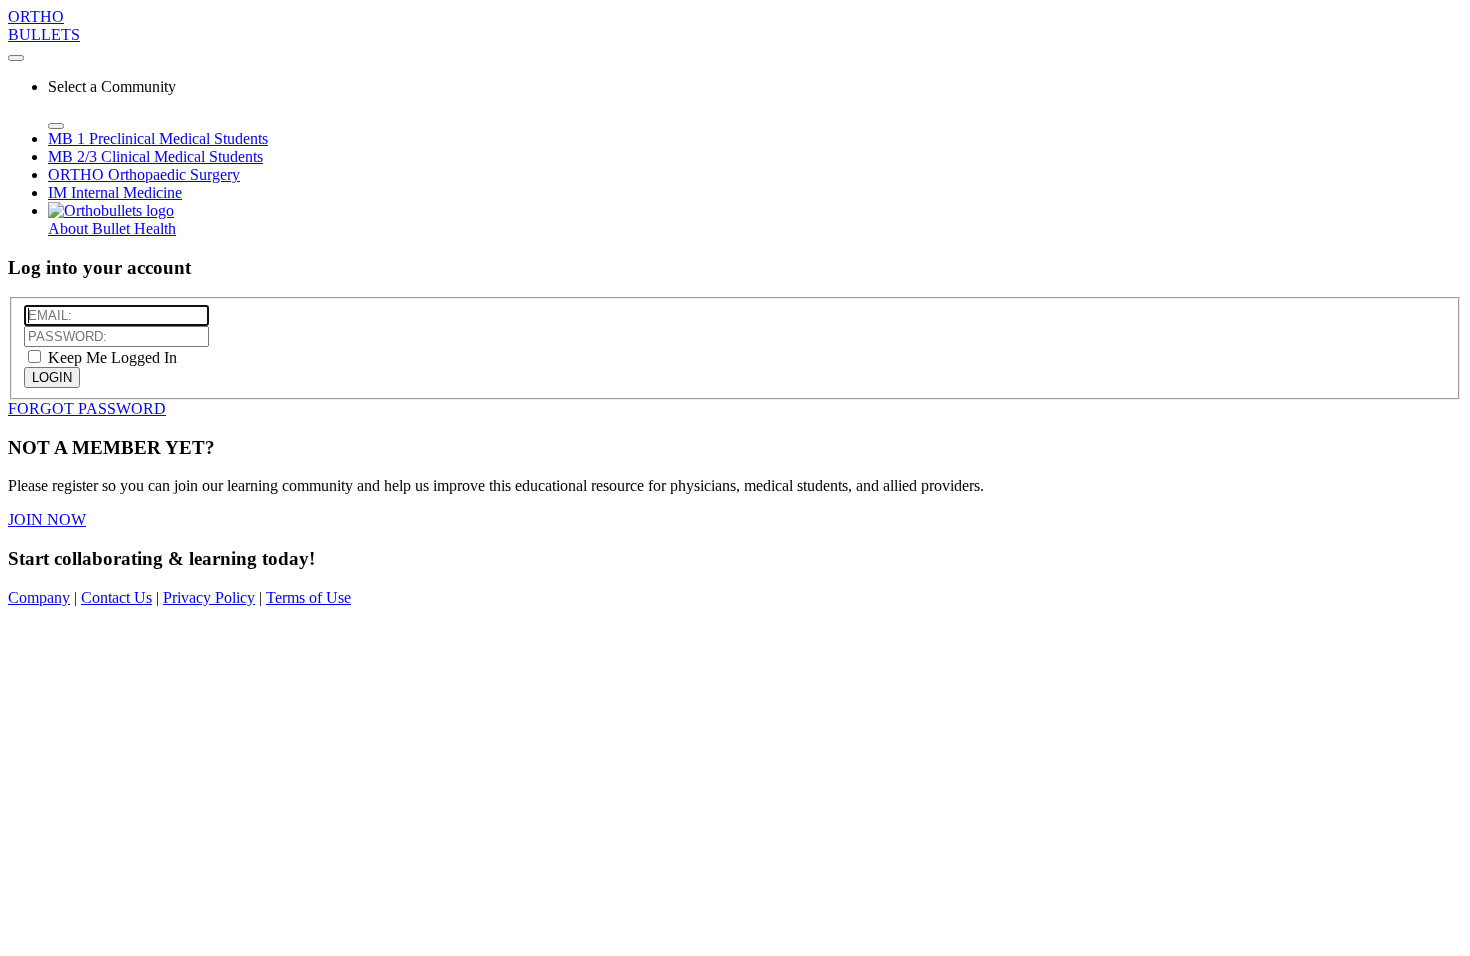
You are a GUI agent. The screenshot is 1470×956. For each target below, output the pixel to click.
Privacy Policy (209, 597)
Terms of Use (308, 597)
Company (39, 597)
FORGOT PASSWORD (87, 408)
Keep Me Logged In (110, 357)
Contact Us (116, 597)
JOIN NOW (47, 519)
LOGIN (52, 377)
